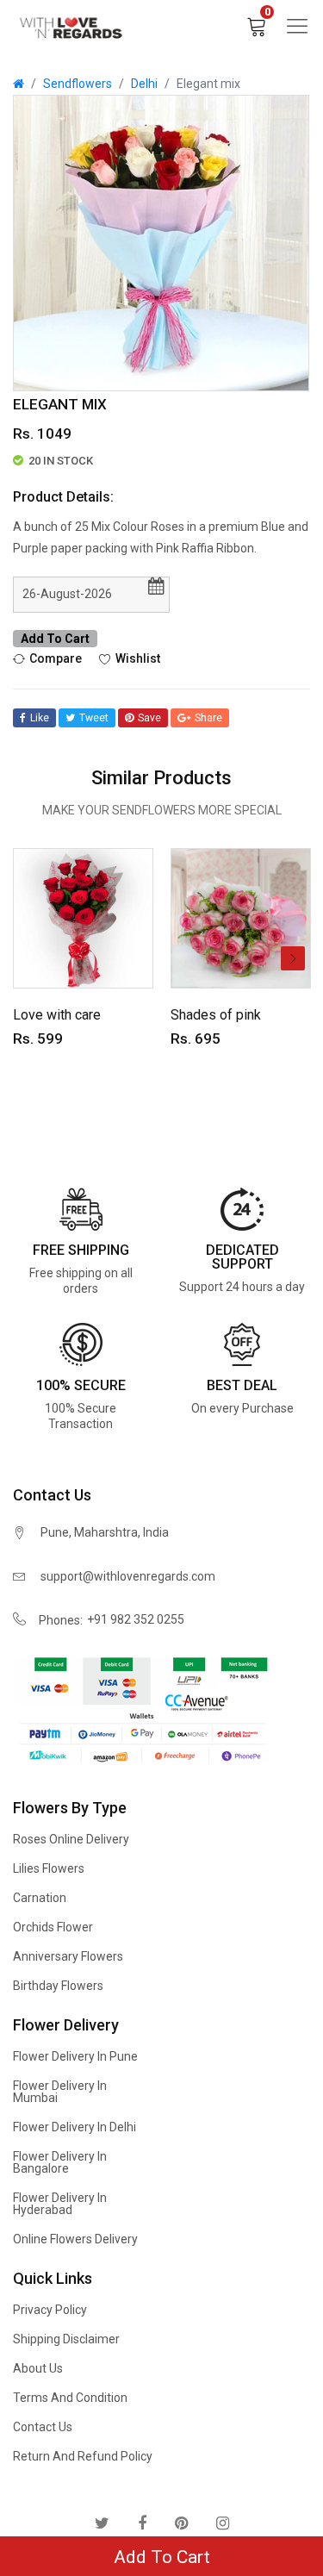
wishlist (138, 658)
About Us (38, 2368)
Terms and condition (70, 2398)
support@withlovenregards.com (128, 1576)
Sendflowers (78, 84)
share (208, 718)
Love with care (57, 1015)
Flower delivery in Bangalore (60, 2162)
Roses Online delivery (71, 1839)
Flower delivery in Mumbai (60, 2092)
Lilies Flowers (49, 1868)
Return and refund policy (83, 2456)
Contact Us (43, 2427)
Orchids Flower (53, 1927)
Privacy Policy (50, 2310)
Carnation (40, 1898)
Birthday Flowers (58, 1986)
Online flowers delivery (75, 2239)
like (40, 718)
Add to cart (55, 639)
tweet (94, 718)
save (149, 718)
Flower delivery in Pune (75, 2056)
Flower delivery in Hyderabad (60, 2204)
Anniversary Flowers (68, 1956)
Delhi (144, 84)
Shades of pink (216, 1015)
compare (56, 658)
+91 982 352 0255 (136, 1619)
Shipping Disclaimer (66, 2339)
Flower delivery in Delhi (75, 2127)
